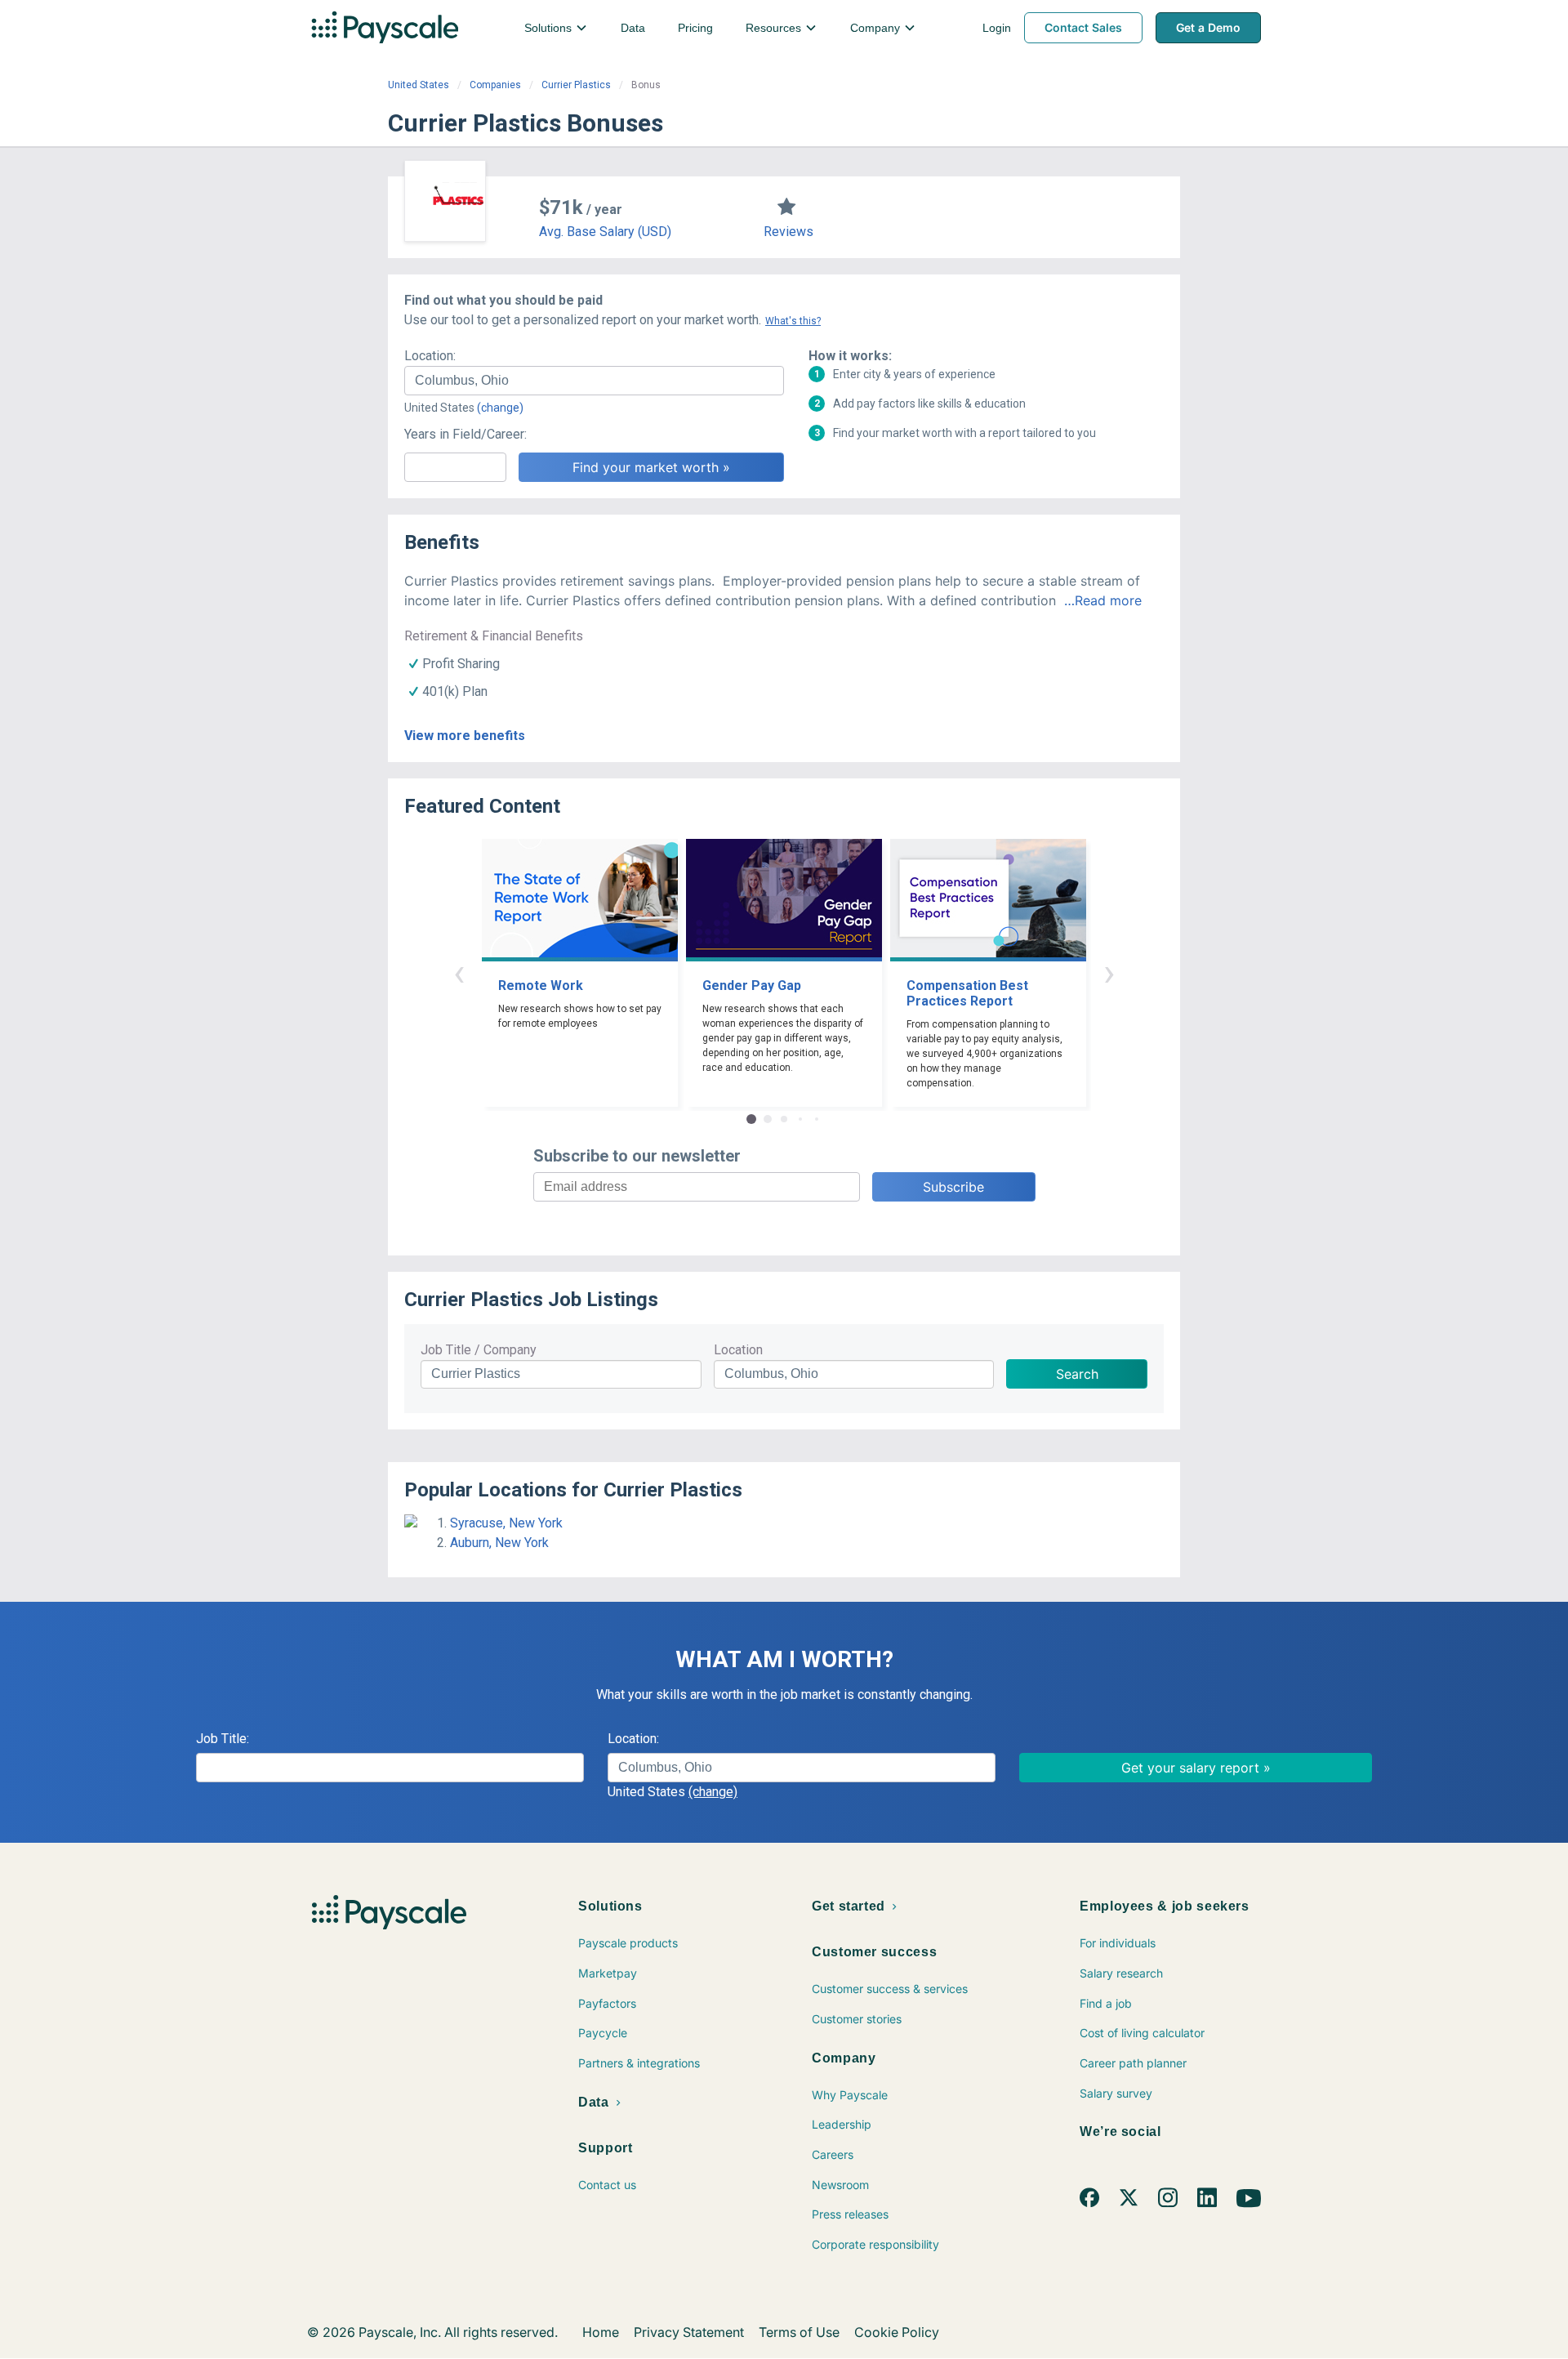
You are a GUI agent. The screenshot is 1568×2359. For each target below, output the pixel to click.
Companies (495, 85)
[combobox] (594, 381)
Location (738, 1350)
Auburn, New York (499, 1543)
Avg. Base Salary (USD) (605, 232)
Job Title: (223, 1739)
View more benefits (465, 736)
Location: (430, 356)
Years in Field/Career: (465, 434)
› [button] (1109, 972)
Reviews (788, 232)
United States (419, 85)
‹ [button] (459, 972)
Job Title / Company (479, 1350)
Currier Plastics (576, 85)
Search (1077, 1374)
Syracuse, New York (506, 1523)
